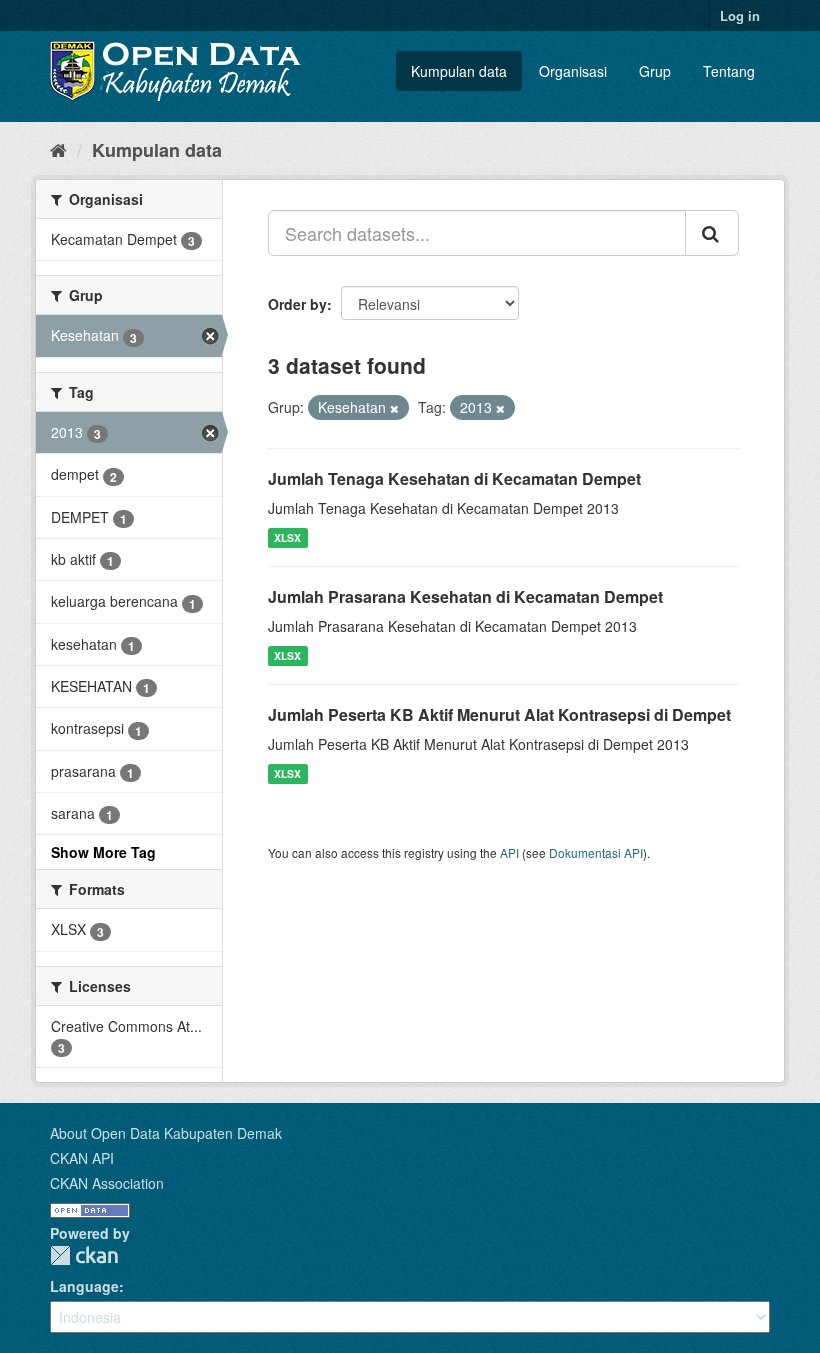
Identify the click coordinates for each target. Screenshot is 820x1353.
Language (84, 1286)
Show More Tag (103, 852)
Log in (740, 15)
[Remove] (394, 408)
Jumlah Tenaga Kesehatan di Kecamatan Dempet (454, 478)
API (509, 852)
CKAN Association (107, 1183)
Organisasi (573, 71)
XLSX (287, 537)
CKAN (84, 1255)
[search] (712, 233)
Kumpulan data (459, 71)
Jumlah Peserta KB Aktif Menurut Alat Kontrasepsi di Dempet (499, 714)
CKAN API (82, 1158)
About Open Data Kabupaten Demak (166, 1133)
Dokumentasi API (596, 852)
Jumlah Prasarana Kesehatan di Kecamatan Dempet (465, 596)
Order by (297, 304)
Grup (655, 71)
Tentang (729, 71)
